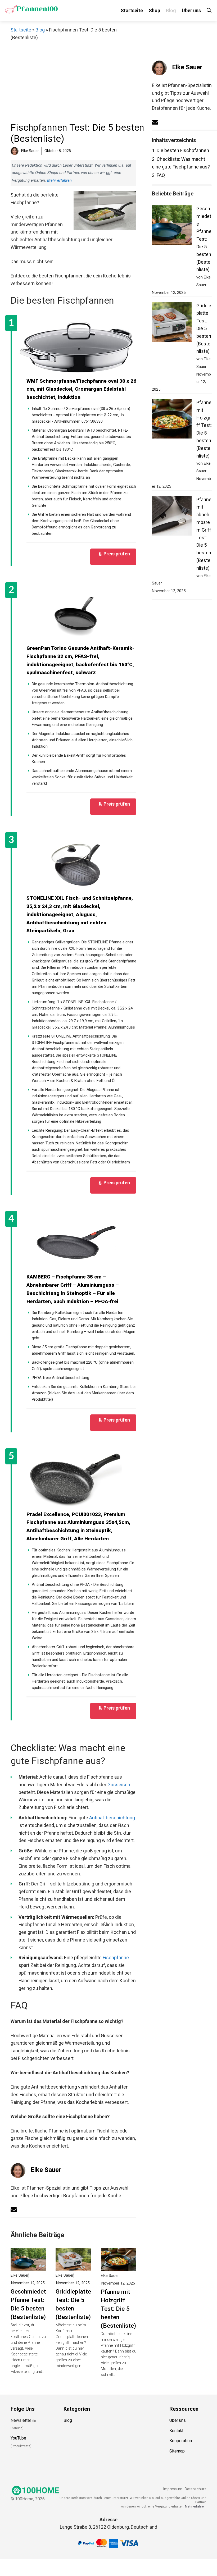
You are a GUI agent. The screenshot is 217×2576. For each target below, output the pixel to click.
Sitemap (177, 2451)
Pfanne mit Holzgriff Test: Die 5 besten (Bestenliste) (118, 2309)
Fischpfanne (116, 1958)
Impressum (173, 2489)
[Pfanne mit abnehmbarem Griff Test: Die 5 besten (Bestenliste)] (172, 517)
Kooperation (181, 2441)
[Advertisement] (79, 83)
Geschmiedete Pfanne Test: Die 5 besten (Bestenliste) (30, 2304)
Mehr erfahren (59, 180)
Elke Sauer (46, 2170)
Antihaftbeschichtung (112, 1818)
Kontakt (176, 2430)
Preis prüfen (117, 554)
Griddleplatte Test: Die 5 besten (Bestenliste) (73, 2304)
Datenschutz (196, 2489)
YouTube (18, 2438)
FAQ (158, 175)
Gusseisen (119, 1785)
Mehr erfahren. (196, 2506)
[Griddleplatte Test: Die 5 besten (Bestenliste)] (73, 2266)
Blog (171, 10)
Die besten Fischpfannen (180, 150)
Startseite (132, 10)
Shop (154, 10)
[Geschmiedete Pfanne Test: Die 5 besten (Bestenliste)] (28, 2266)
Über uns (191, 10)
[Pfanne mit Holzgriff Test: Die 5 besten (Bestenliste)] (119, 2267)
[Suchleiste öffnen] (209, 10)
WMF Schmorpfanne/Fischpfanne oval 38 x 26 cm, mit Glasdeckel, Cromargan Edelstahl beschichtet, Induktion (81, 389)
